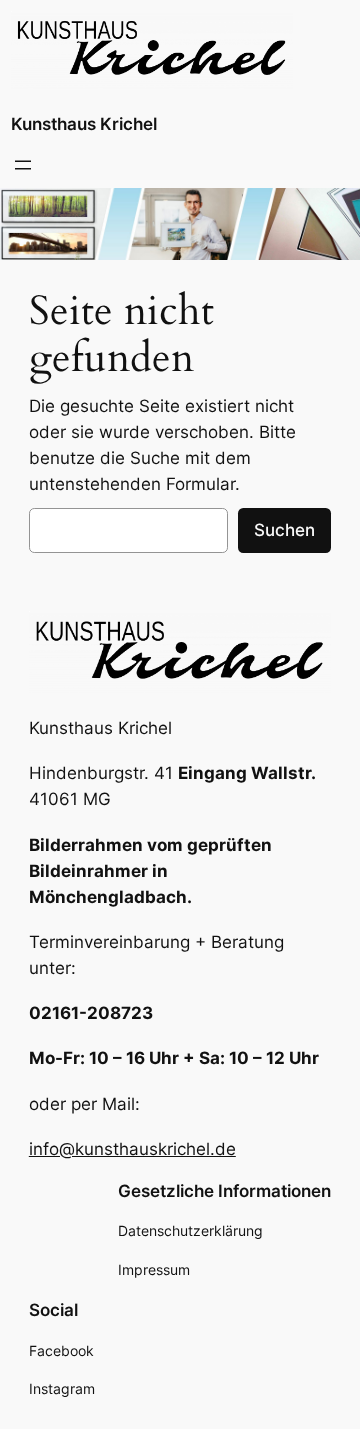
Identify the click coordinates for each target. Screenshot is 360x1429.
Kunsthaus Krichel (84, 124)
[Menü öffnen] (23, 165)
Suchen (284, 530)
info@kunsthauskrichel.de (132, 1149)
